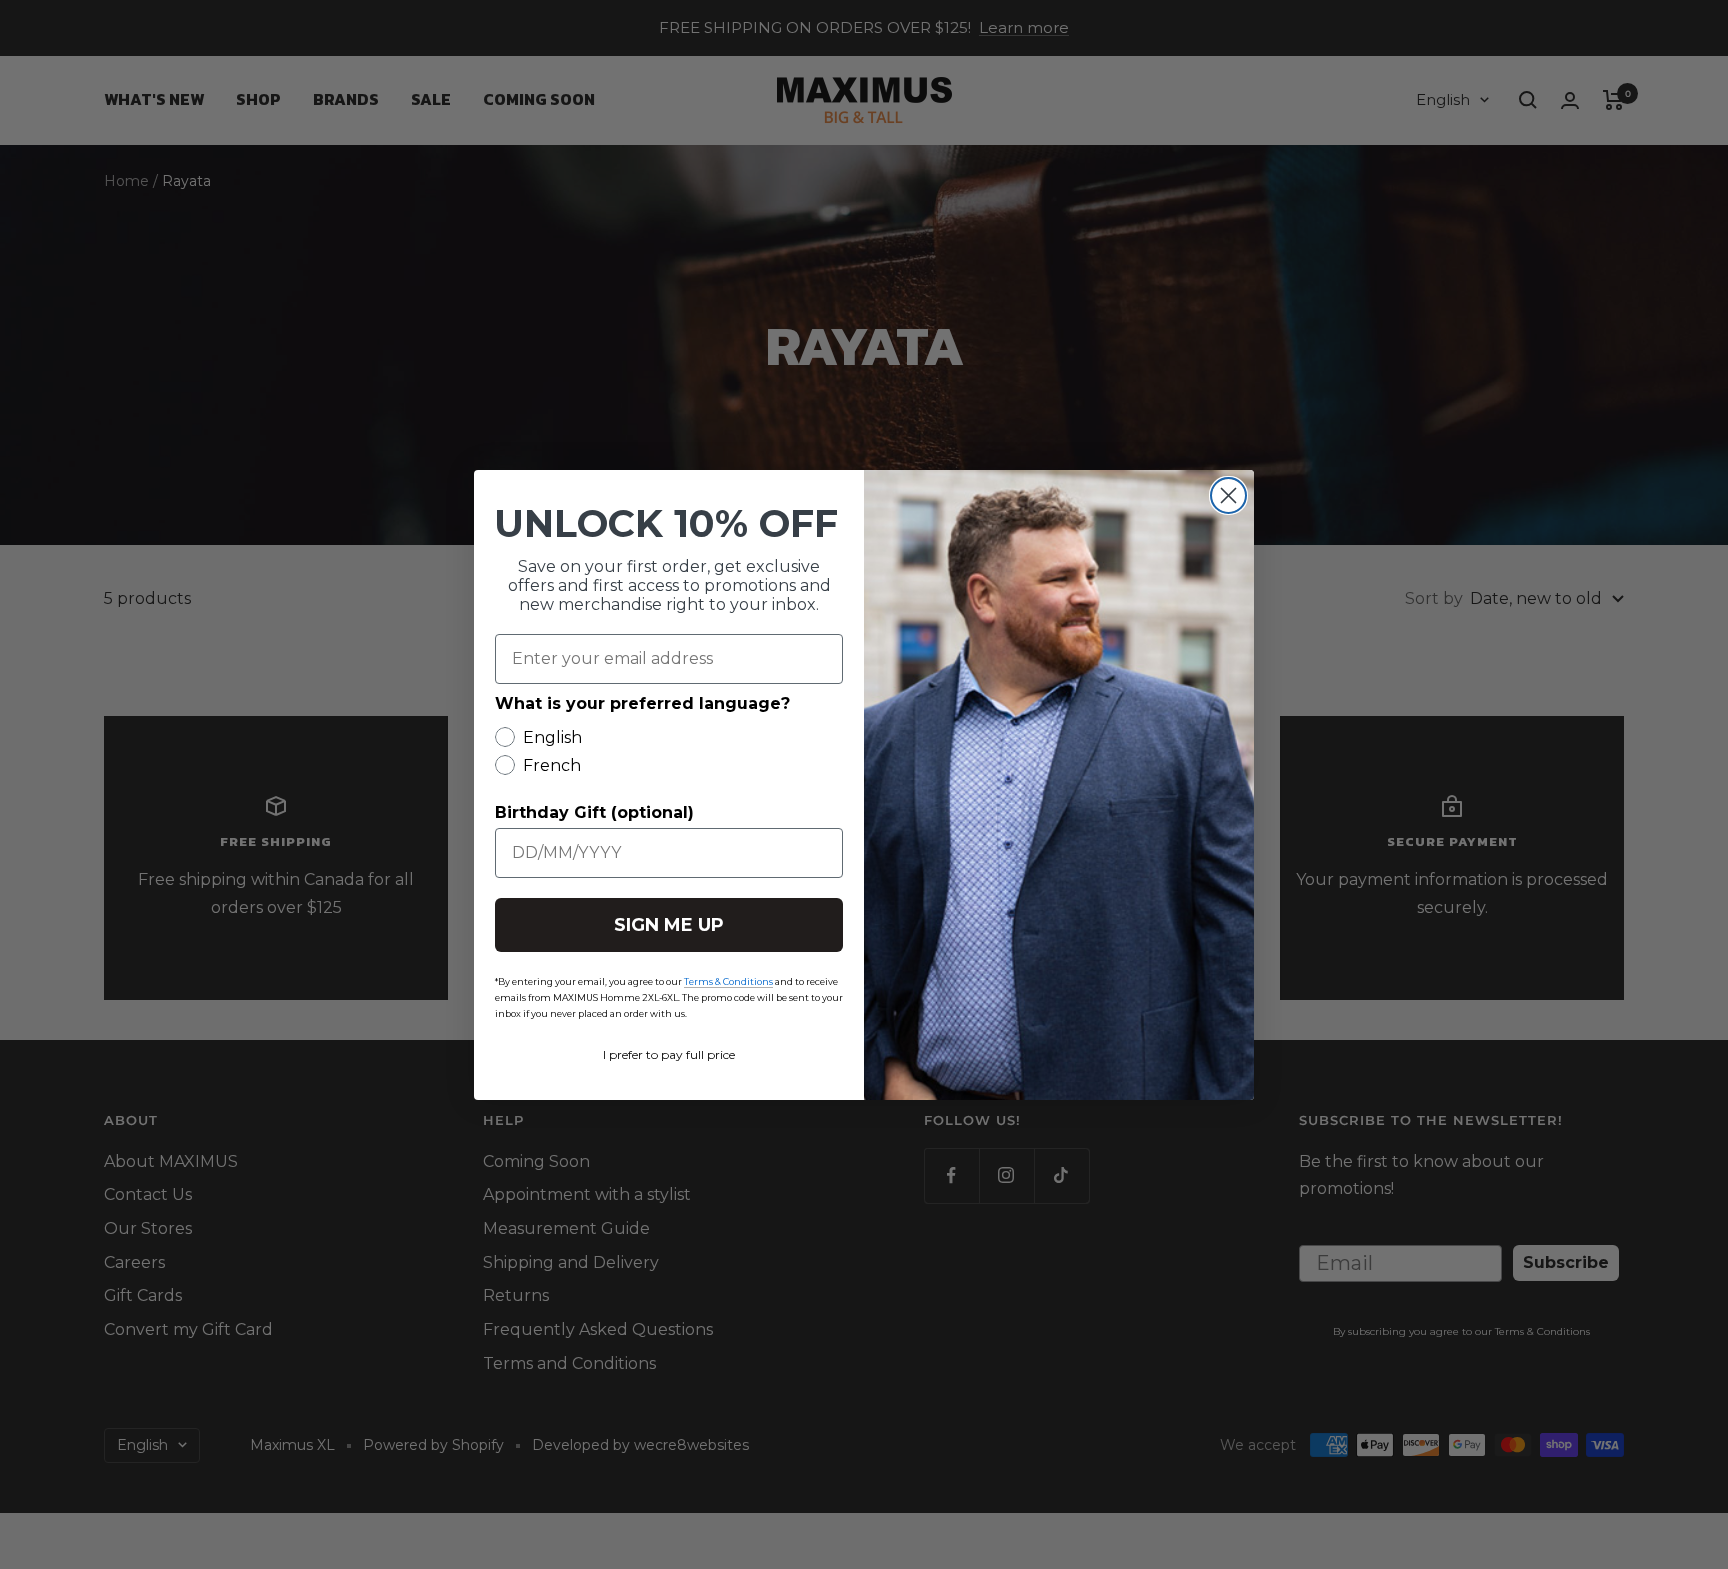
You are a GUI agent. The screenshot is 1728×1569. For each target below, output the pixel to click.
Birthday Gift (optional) (594, 812)
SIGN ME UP (669, 925)
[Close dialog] (1228, 495)
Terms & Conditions (728, 981)
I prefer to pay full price (669, 1054)
